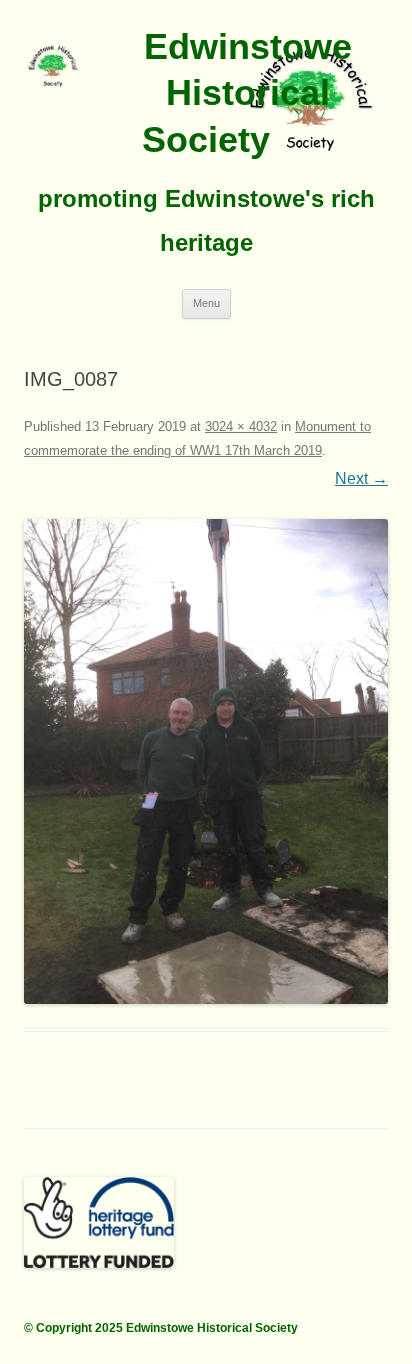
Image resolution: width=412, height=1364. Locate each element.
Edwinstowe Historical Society (247, 93)
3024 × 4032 (241, 426)
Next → (361, 478)
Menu (206, 303)
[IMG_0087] (206, 761)
